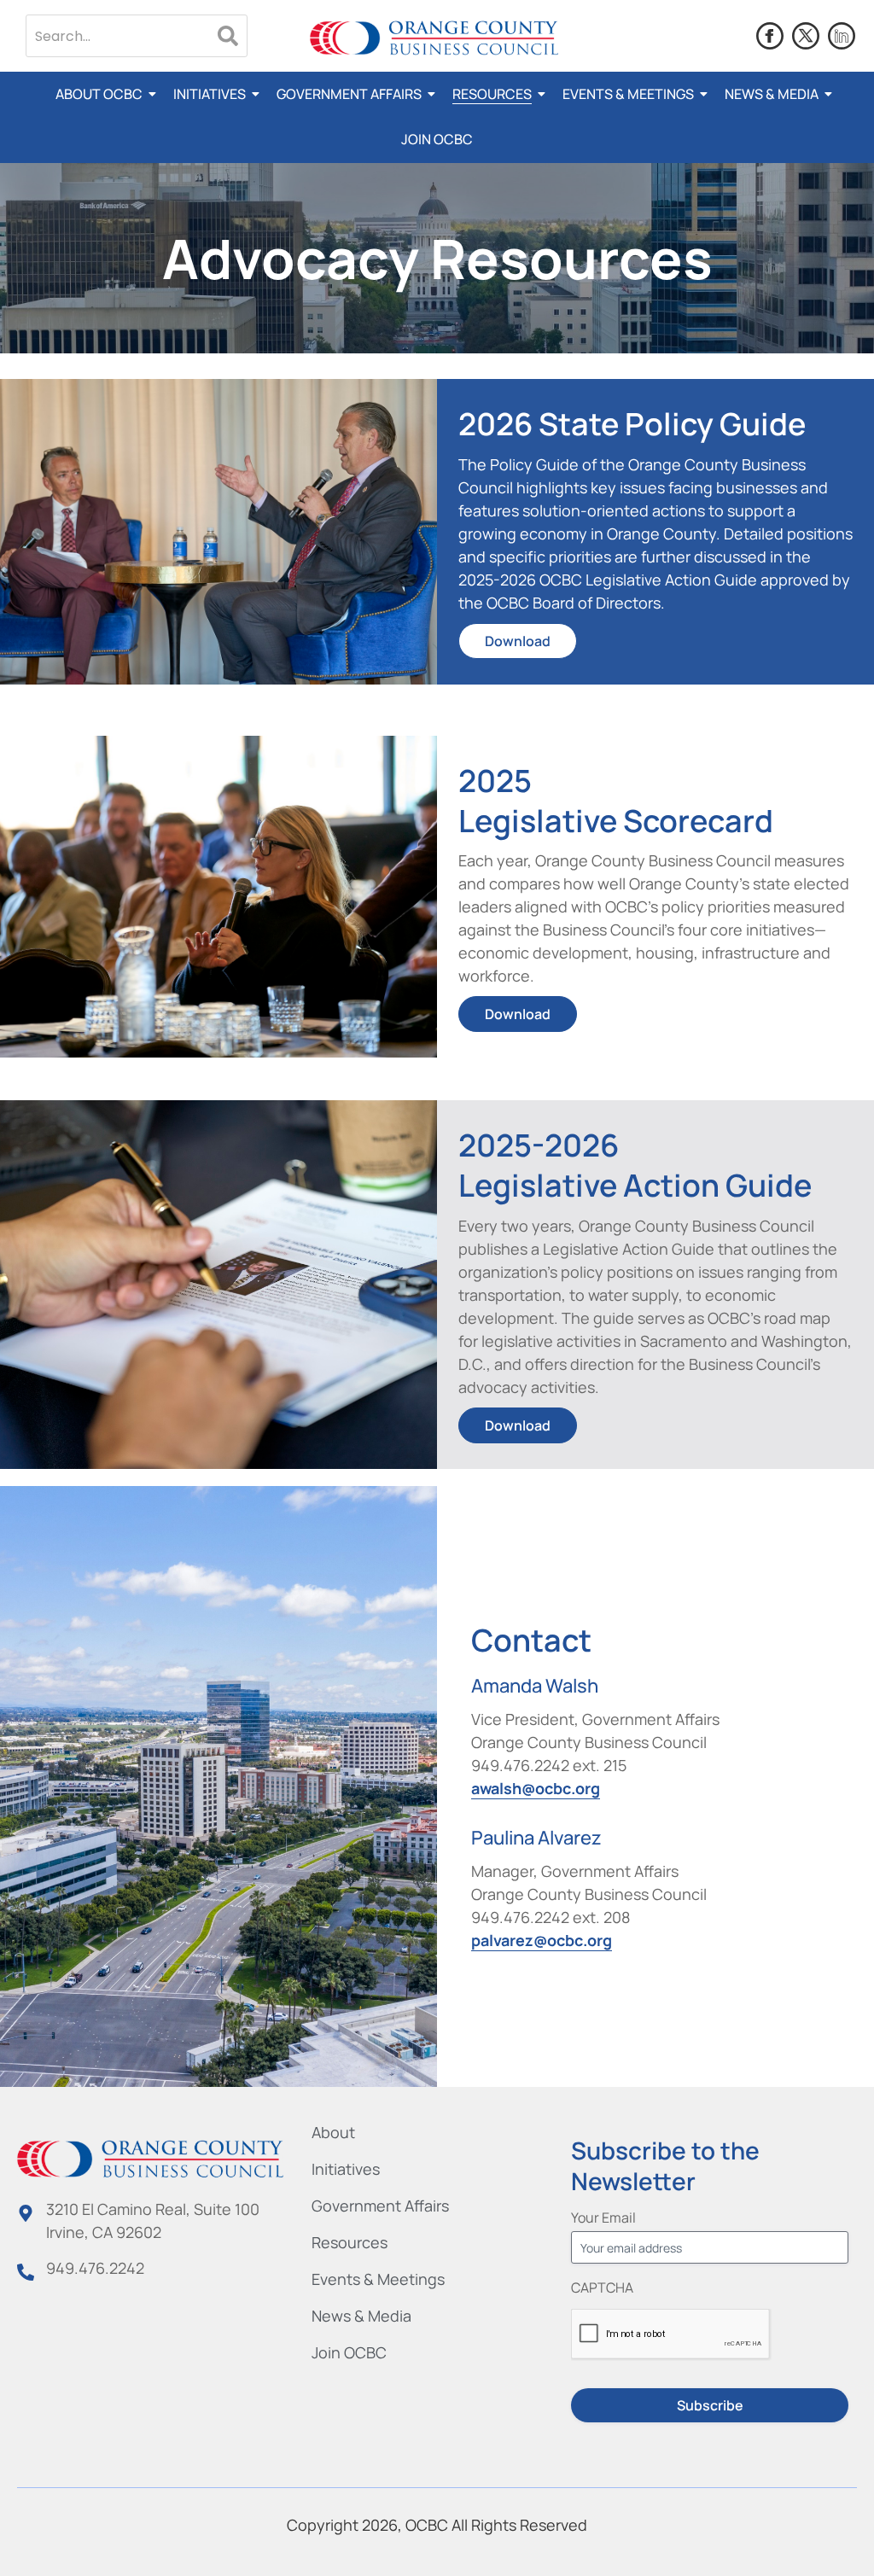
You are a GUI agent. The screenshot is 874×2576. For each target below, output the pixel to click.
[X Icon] (806, 36)
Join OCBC (437, 139)
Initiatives (210, 94)
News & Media (772, 94)
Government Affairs (349, 94)
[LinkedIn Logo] (842, 36)
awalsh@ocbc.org (536, 1788)
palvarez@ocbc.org (542, 1940)
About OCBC (99, 94)
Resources (492, 94)
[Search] (228, 36)
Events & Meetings (628, 94)
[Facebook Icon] (770, 36)
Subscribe (710, 2405)
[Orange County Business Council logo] (434, 38)
